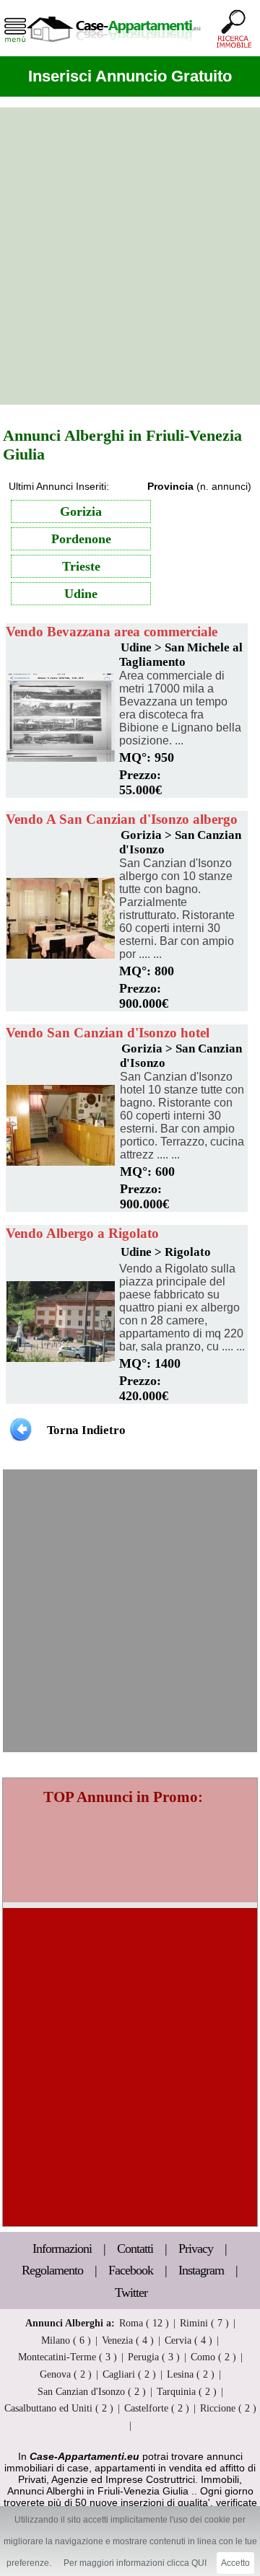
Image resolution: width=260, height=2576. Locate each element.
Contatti (136, 2248)
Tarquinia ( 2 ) (187, 2391)
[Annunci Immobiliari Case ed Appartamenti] (113, 47)
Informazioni (64, 2248)
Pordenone (81, 539)
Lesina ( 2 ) (191, 2374)
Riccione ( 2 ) (228, 2408)
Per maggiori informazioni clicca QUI (135, 2563)
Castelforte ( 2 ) (157, 2408)
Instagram (201, 2270)
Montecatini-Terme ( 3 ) (68, 2357)
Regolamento (54, 2270)
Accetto (235, 2563)
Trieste (81, 566)
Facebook (131, 2270)
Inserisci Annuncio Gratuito (130, 76)
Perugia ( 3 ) (154, 2357)
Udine (81, 594)
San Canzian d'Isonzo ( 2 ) (92, 2391)
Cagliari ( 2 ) (129, 2374)
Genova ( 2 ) (66, 2374)
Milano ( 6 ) (66, 2340)
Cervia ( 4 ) (188, 2340)
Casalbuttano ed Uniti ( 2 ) (59, 2408)
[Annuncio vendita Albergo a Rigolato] (61, 1358)
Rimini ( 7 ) (204, 2323)
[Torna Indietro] (21, 1429)
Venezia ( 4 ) (128, 2340)
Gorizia (81, 511)
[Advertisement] (130, 256)
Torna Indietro (86, 1430)
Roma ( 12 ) (144, 2323)
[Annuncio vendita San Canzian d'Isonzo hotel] (61, 1162)
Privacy (197, 2248)
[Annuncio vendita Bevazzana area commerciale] (61, 758)
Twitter (131, 2293)
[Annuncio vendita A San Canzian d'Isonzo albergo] (61, 955)
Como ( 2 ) (213, 2357)
